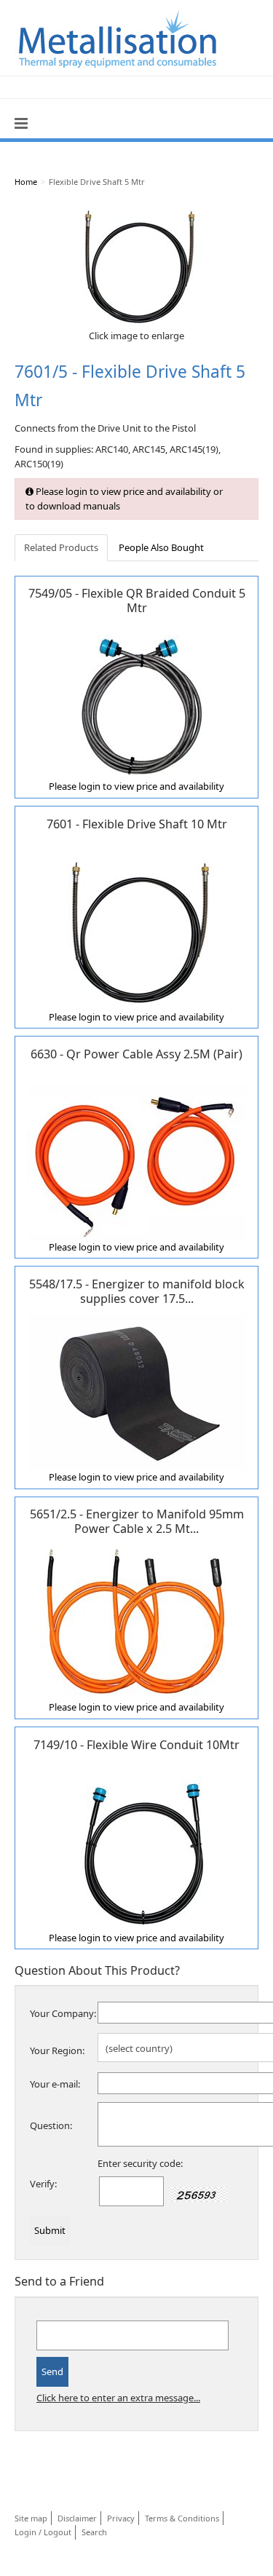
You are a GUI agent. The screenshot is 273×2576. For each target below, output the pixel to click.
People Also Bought (161, 547)
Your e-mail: (55, 2084)
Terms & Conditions (182, 2518)
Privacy (121, 2518)
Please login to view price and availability (136, 786)
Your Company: (63, 2013)
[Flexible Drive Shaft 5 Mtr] (137, 265)
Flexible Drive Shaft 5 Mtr (97, 182)
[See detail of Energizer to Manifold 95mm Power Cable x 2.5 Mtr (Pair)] (137, 1621)
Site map (31, 2518)
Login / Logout (43, 2532)
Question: (51, 2125)
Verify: (43, 2184)
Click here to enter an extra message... (118, 2398)
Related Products (61, 547)
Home (26, 182)
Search (94, 2532)
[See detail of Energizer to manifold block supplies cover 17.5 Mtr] (137, 1391)
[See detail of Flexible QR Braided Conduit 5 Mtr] (137, 700)
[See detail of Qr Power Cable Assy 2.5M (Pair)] (137, 1161)
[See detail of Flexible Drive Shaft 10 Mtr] (137, 930)
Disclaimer (77, 2518)
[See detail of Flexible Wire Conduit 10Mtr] (137, 1851)
